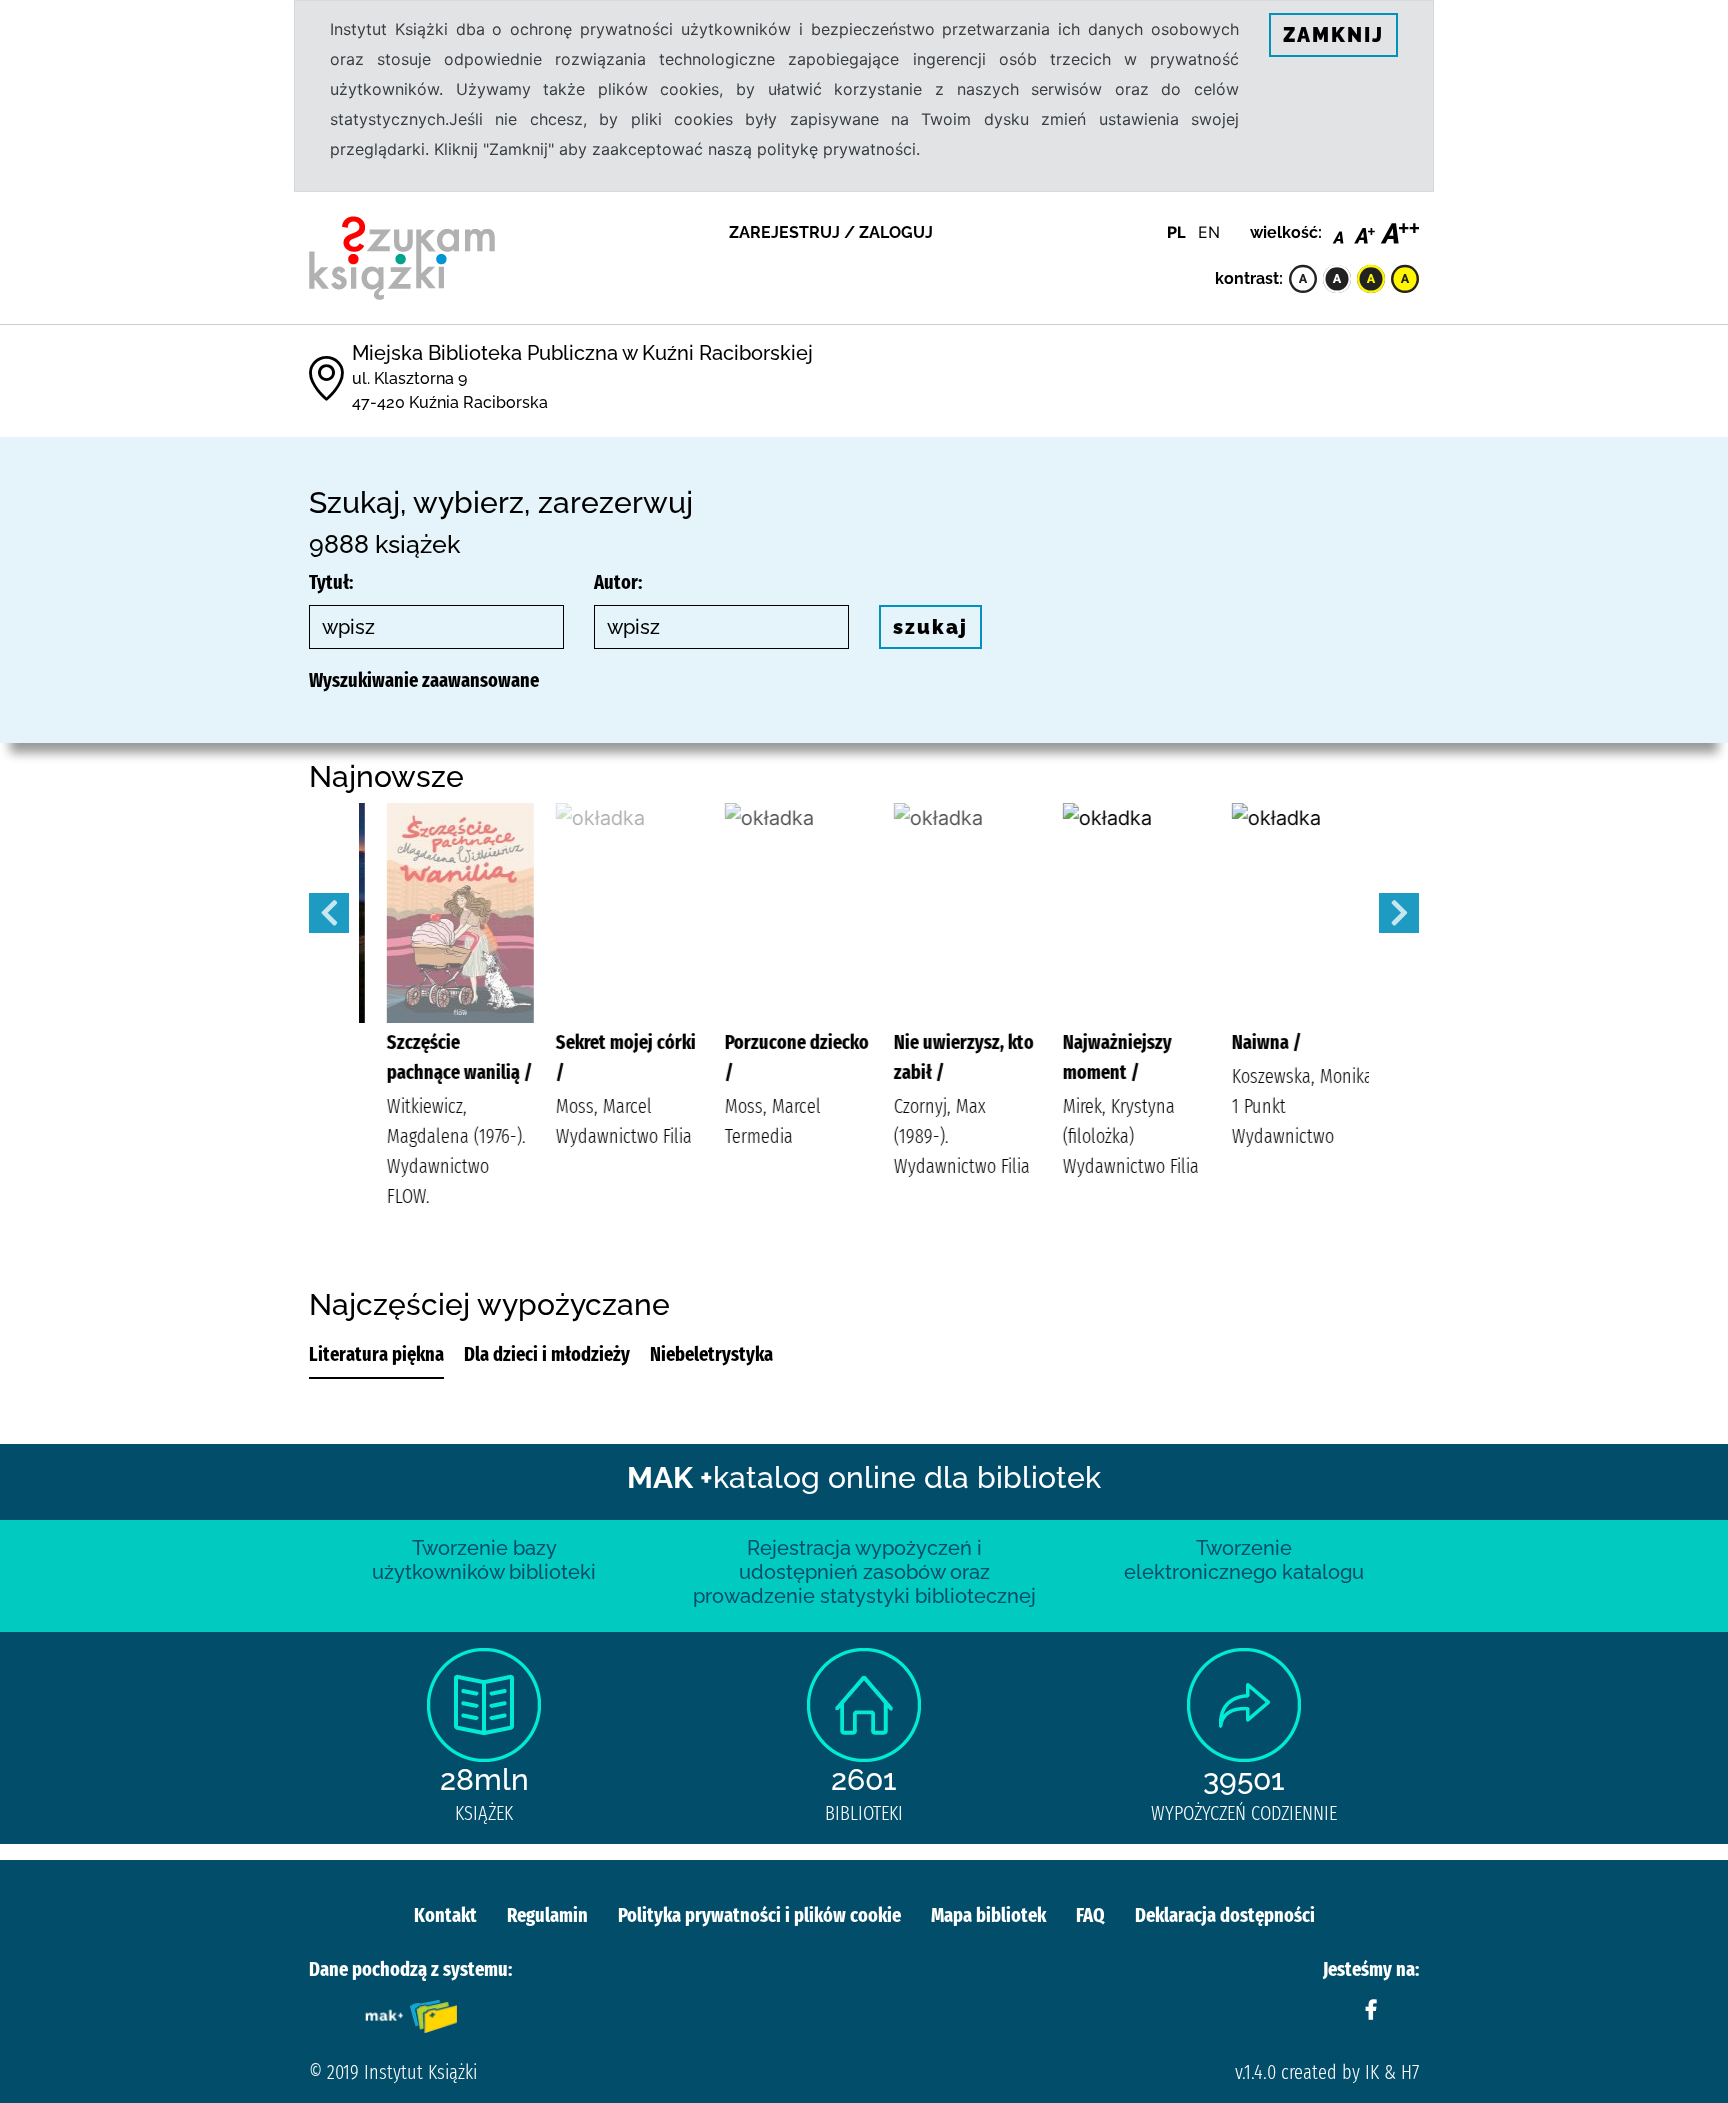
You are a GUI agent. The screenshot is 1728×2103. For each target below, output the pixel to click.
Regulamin (547, 1915)
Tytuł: (331, 582)
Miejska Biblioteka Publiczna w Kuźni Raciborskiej (582, 353)
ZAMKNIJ (1333, 35)
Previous (329, 913)
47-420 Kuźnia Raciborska (450, 402)
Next (1399, 913)
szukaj (930, 627)
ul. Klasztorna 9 (409, 378)
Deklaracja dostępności (1225, 1915)
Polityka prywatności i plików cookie (759, 1915)
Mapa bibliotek (988, 1915)
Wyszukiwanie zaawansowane (424, 680)
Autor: (618, 582)
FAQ (1090, 1915)
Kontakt (445, 1915)
